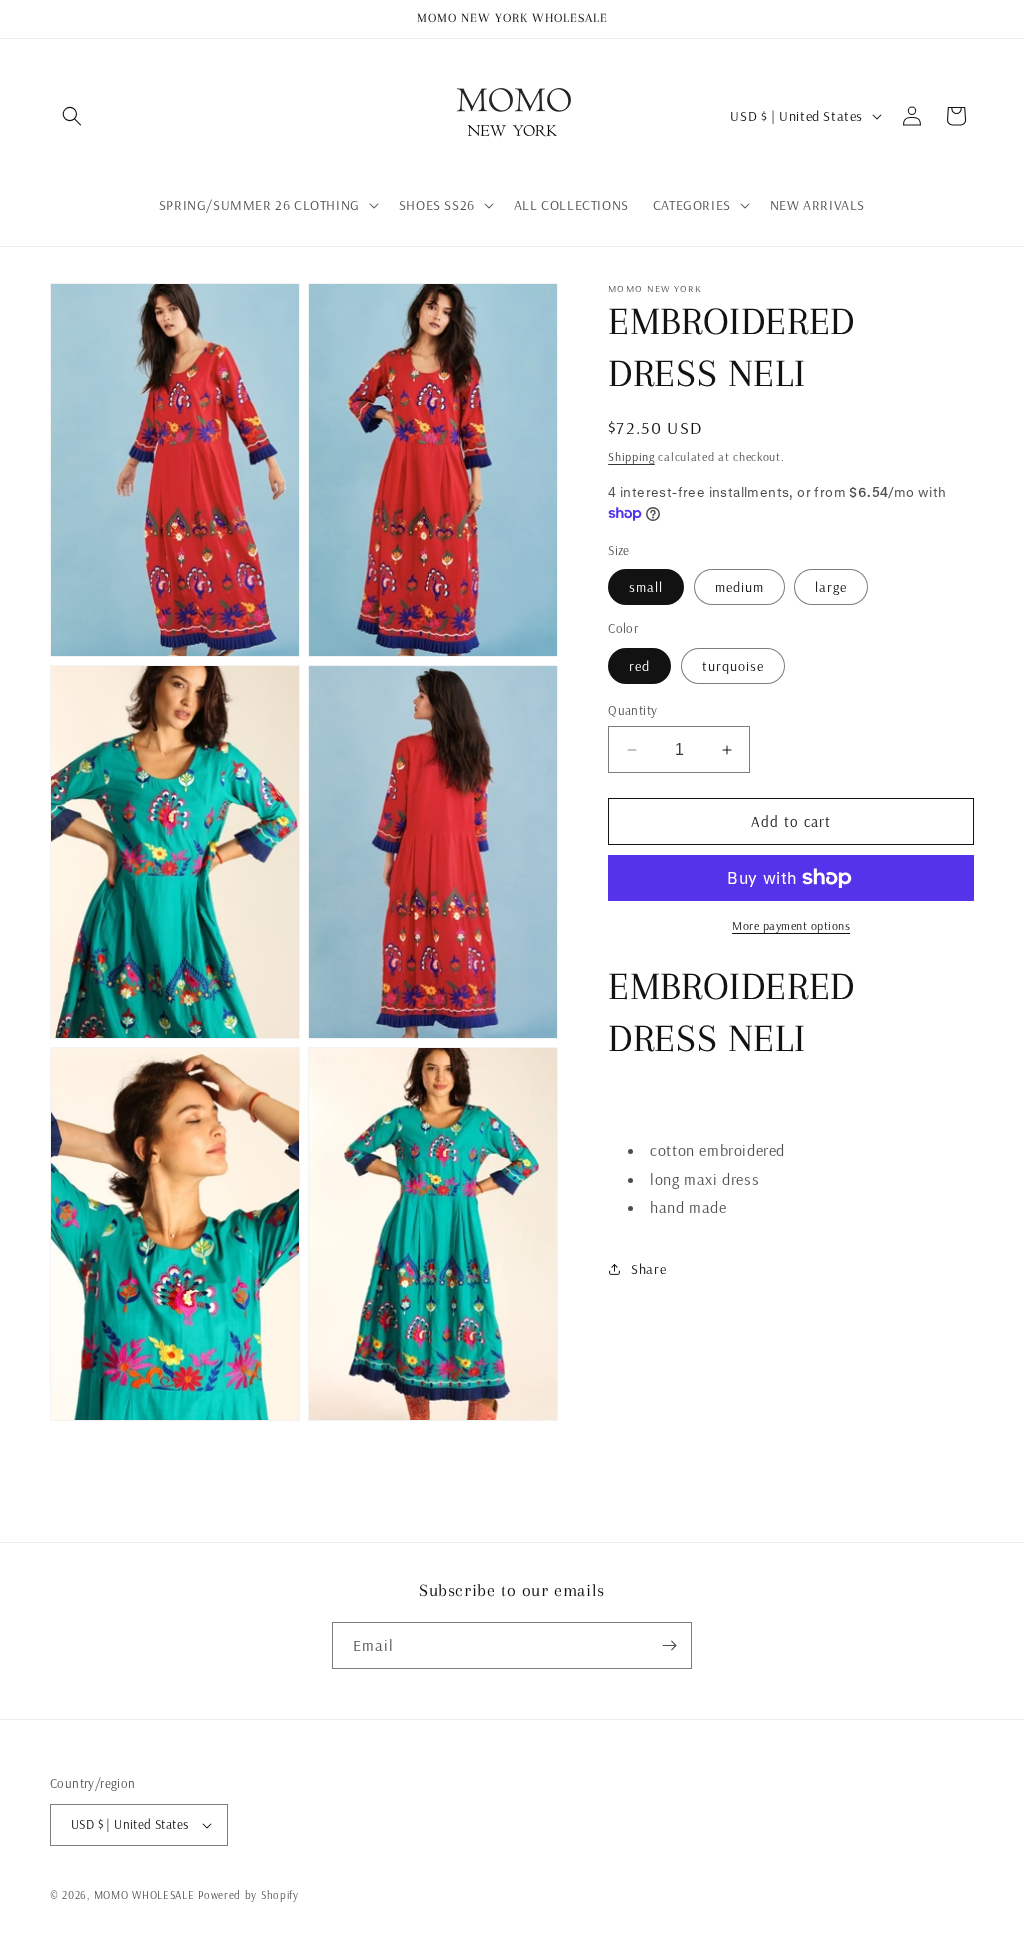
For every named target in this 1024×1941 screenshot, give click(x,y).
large (831, 587)
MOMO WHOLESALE (144, 1895)
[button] (72, 116)
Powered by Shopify (248, 1895)
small (646, 587)
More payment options (791, 925)
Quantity (632, 710)
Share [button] (648, 1269)
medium (739, 587)
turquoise (733, 666)
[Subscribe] (669, 1645)
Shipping (631, 456)
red (639, 666)
